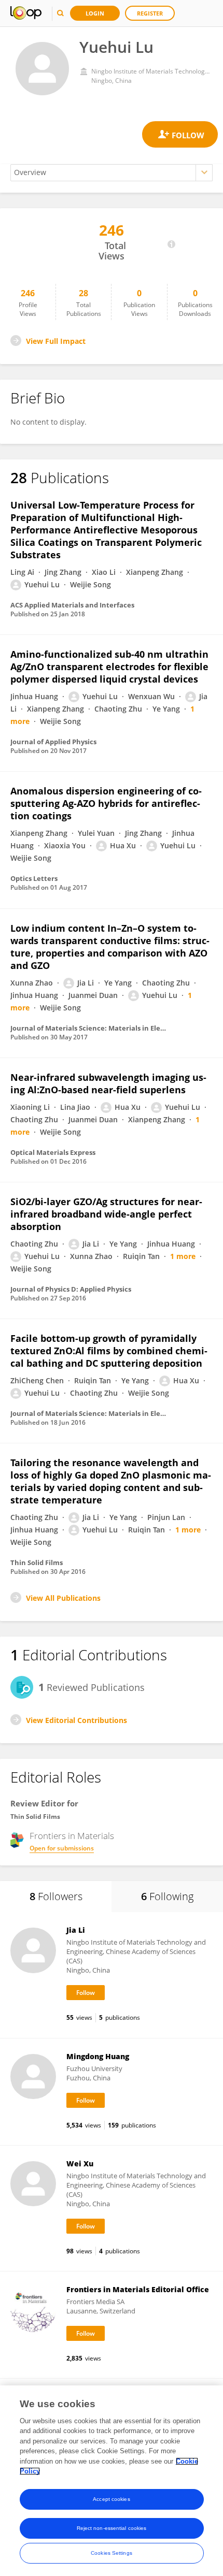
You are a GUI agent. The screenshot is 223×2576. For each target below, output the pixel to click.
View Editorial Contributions (76, 1720)
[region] (112, 2481)
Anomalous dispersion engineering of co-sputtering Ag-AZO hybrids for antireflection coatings (106, 803)
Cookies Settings (112, 2553)
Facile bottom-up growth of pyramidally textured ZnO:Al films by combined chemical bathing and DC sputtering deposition (109, 1351)
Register (150, 13)
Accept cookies (111, 2499)
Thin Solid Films (35, 1817)
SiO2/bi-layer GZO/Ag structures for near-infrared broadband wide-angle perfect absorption (106, 1214)
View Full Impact (56, 341)
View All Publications (63, 1598)
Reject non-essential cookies (112, 2528)
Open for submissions (62, 1848)
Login (95, 13)
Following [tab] (167, 1896)
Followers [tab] (56, 1896)
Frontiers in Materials (72, 1836)
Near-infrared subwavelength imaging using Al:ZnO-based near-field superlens (108, 1083)
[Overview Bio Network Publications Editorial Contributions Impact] (112, 173)
